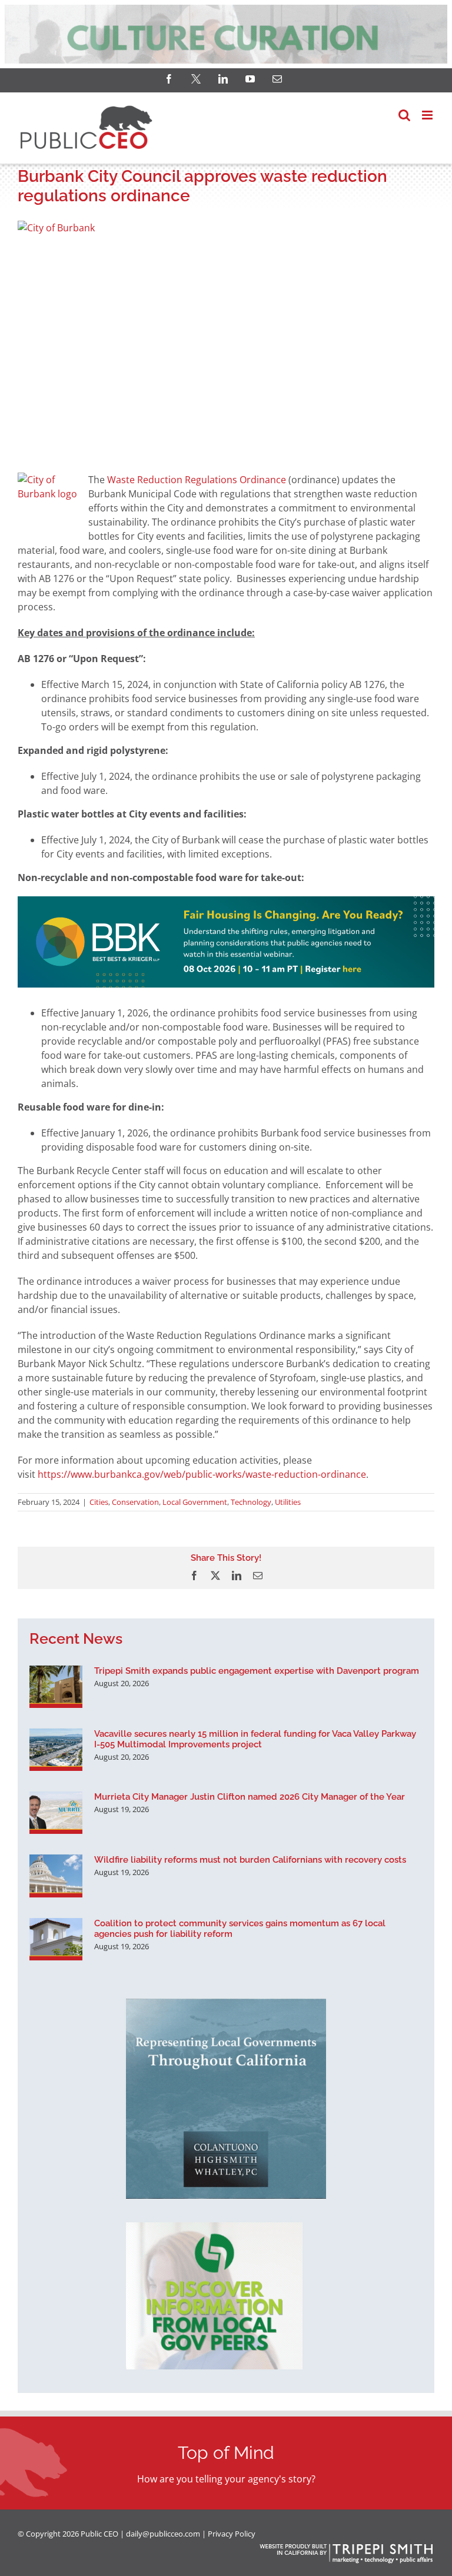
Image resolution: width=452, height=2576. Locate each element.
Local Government (195, 1502)
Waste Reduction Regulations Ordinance (197, 480)
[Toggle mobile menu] (428, 115)
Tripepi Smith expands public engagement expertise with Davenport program (257, 1671)
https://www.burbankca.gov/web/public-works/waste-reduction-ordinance (202, 1474)
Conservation (135, 1502)
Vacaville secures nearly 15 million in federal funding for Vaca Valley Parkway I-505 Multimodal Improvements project (255, 1739)
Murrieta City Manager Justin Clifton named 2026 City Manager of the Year (250, 1797)
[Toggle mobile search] (404, 115)
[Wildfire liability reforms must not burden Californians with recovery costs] (56, 1876)
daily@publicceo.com (163, 2534)
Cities (99, 1502)
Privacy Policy (232, 2534)
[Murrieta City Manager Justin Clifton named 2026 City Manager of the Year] (56, 1813)
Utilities (288, 1502)
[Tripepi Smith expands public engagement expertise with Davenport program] (56, 1687)
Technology (251, 1502)
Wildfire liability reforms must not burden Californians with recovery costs (250, 1860)
